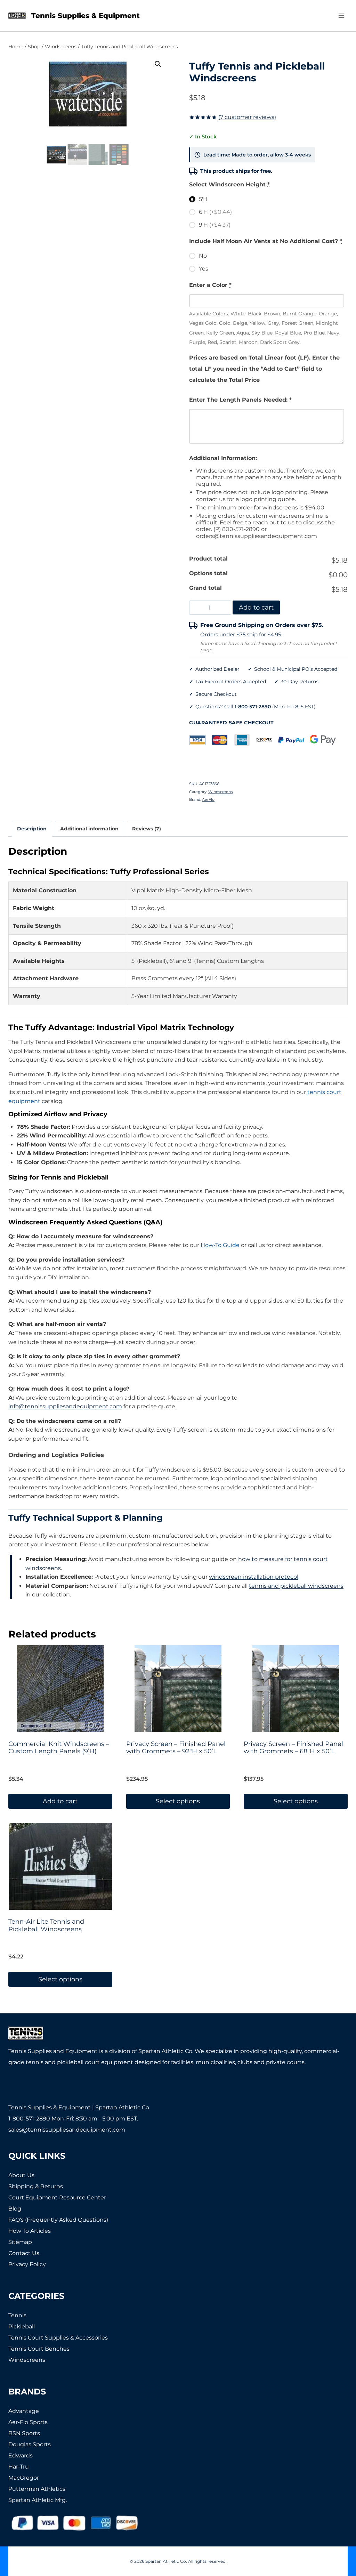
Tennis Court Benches (39, 2349)
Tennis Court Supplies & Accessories (58, 2338)
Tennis (17, 2315)
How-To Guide (220, 1245)
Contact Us (24, 2253)
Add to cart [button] (60, 1801)
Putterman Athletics (37, 2489)
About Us (21, 2175)
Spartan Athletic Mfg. (38, 2500)
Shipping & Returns (36, 2186)
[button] (158, 64)
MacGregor (24, 2478)
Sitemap (20, 2242)
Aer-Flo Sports (28, 2422)
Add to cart (256, 607)
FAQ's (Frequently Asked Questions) (58, 2220)
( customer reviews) (247, 117)
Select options (178, 1801)
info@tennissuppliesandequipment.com (65, 1406)
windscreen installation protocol (254, 1577)
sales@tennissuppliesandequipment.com (67, 2130)
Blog (15, 2209)
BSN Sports (24, 2433)
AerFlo (208, 799)
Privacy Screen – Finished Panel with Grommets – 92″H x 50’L (176, 1748)
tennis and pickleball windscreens (296, 1586)
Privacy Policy (27, 2264)
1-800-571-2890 (253, 707)
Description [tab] (32, 829)
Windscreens (220, 792)
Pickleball (22, 2327)
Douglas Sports (30, 2444)
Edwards (21, 2456)
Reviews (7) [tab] (147, 829)
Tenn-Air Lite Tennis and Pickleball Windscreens (46, 1925)
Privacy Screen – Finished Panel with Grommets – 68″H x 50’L (293, 1748)
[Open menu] (341, 15)
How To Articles (30, 2231)
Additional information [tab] (89, 829)
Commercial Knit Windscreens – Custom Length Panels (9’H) (59, 1748)
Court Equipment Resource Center (57, 2197)
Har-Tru (19, 2467)
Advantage (24, 2411)
